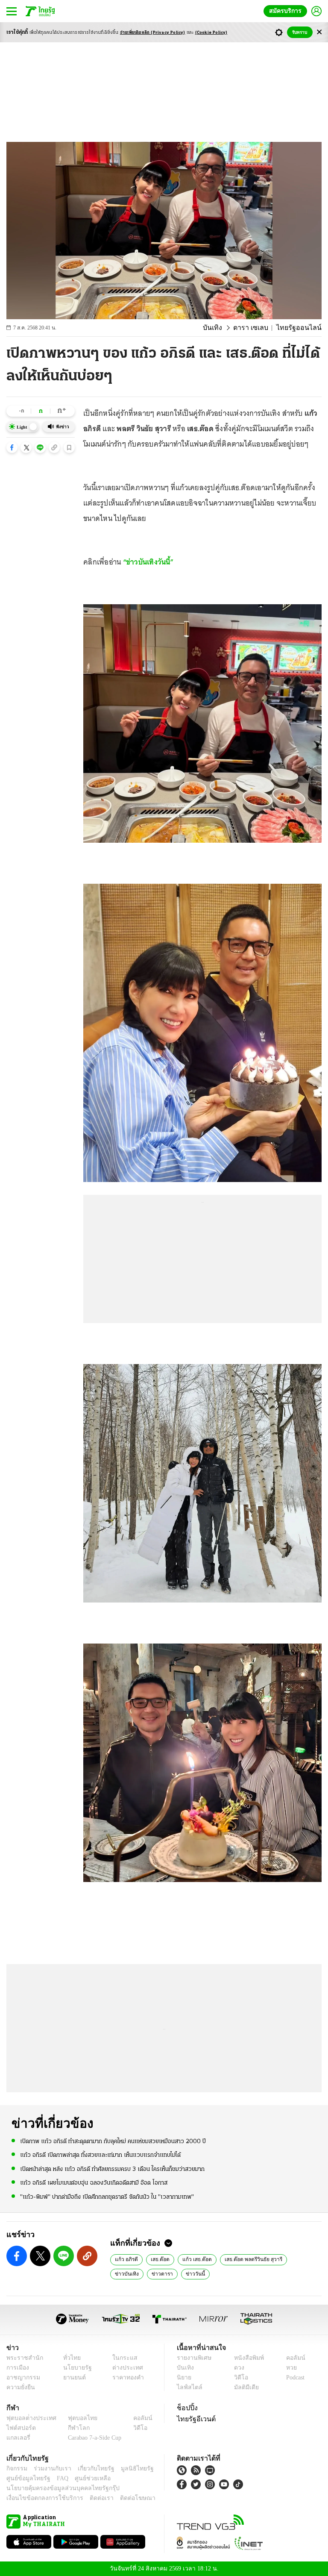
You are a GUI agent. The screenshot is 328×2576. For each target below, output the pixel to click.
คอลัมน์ (291, 2358)
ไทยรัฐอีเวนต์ (194, 2419)
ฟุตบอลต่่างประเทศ (28, 2418)
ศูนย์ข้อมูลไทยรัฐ (26, 2478)
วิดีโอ (238, 2378)
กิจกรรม (16, 2469)
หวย (288, 2368)
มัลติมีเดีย (243, 2387)
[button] (12, 447)
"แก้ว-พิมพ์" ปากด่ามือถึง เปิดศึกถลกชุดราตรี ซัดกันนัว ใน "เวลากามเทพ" (107, 2196)
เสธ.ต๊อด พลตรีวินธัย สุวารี (251, 2259)
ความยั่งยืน (20, 2387)
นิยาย (183, 2378)
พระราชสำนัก (22, 2358)
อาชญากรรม (22, 2378)
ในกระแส (122, 2358)
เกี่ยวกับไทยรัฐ (90, 2469)
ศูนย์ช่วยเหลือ (84, 2478)
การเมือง (17, 2368)
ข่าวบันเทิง (303, 2259)
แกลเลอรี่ (17, 2438)
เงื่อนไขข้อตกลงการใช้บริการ (40, 2498)
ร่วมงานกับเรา (49, 2469)
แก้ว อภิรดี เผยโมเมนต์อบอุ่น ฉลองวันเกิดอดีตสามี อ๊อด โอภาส (94, 2183)
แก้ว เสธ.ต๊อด (196, 2259)
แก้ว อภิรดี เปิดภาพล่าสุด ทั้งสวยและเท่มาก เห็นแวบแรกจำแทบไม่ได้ (100, 2155)
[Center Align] (319, 32)
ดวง (237, 2368)
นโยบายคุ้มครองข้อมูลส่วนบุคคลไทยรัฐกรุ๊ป (57, 2488)
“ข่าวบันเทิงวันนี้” (149, 562)
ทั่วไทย (70, 2358)
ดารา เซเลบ (258, 328)
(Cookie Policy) (211, 33)
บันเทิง (223, 328)
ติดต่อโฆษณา (123, 2498)
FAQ (57, 2478)
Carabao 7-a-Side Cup (93, 2438)
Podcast (294, 2378)
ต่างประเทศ (124, 2368)
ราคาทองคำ (125, 2378)
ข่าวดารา (125, 2273)
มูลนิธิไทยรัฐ (128, 2469)
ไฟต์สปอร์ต (19, 2428)
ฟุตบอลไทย (76, 2418)
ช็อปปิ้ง (186, 2408)
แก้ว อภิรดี (126, 2259)
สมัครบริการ (287, 11)
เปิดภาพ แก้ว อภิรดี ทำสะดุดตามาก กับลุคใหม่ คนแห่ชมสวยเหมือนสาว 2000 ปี (113, 2141)
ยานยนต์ (72, 2378)
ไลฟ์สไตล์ (188, 2387)
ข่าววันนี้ (156, 2273)
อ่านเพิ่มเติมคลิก (153, 33)
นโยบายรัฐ (75, 2368)
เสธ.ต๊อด (160, 2259)
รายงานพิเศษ (193, 2358)
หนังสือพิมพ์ (246, 2358)
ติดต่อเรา (90, 2498)
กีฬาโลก (72, 2428)
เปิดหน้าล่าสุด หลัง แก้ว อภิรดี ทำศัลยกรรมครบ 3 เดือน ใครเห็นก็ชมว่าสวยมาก (112, 2169)
